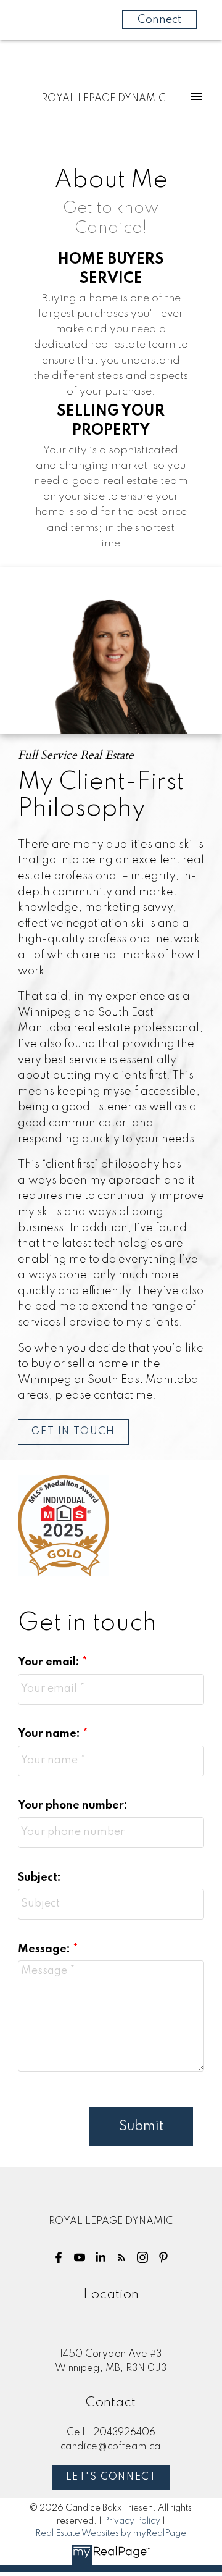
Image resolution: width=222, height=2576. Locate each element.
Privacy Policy (132, 2521)
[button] (73, 1432)
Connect (159, 20)
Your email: (50, 1662)
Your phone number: (73, 1805)
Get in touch (73, 1432)
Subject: (39, 1878)
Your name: (50, 1734)
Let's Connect (111, 2477)
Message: (45, 1949)
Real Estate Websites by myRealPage (111, 2533)
